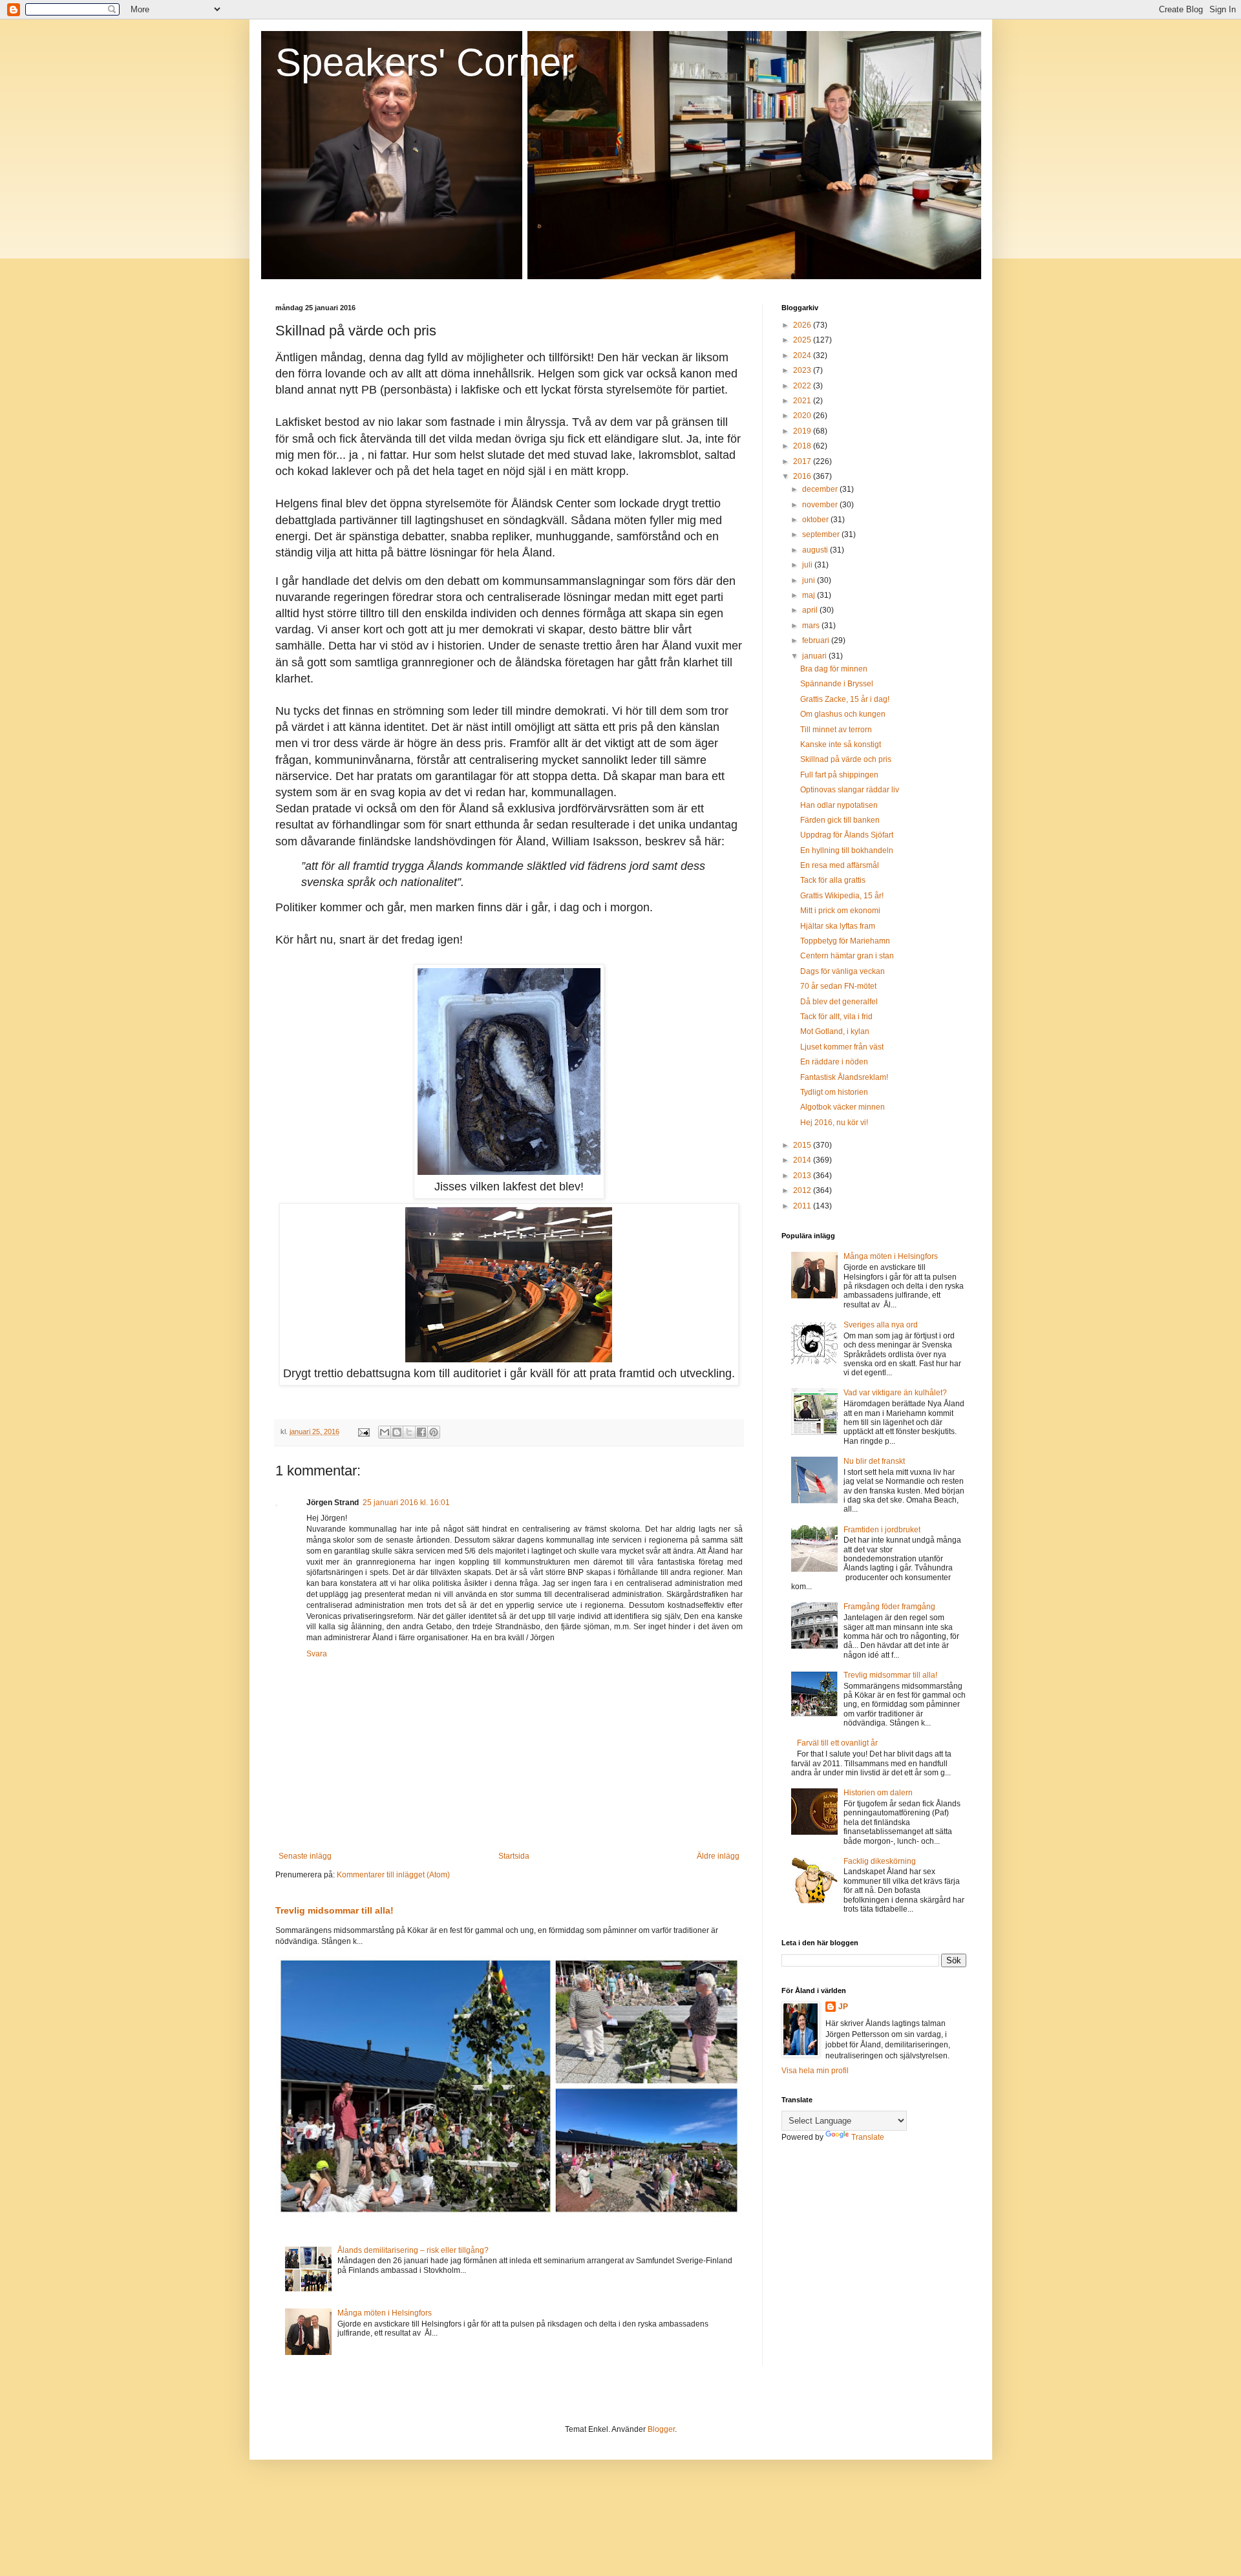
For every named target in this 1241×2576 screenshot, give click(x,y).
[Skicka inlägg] (363, 1431)
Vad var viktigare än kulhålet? (895, 1393)
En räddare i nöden (834, 1062)
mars (812, 626)
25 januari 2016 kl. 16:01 (406, 1503)
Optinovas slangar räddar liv (850, 790)
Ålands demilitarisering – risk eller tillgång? (413, 2250)
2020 (803, 416)
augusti (816, 550)
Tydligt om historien (834, 1092)
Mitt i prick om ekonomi (840, 911)
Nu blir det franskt (874, 1461)
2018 (803, 446)
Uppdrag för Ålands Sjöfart (847, 835)
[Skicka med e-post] (385, 1432)
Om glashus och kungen (843, 714)
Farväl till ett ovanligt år (837, 1743)
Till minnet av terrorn (836, 730)
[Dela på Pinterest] (434, 1432)
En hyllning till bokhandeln (847, 850)
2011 (803, 1206)
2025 (803, 340)
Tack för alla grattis (833, 880)
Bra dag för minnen (834, 669)
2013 (803, 1176)
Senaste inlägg (305, 1856)
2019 (803, 431)
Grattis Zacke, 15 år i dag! (845, 699)
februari (817, 640)
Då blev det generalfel (839, 1002)
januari (815, 656)
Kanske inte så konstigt (841, 744)
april (811, 610)
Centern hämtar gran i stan (847, 956)
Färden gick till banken (840, 820)
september (822, 534)
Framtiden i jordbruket (882, 1530)
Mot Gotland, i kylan (835, 1031)
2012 (803, 1190)
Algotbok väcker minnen (843, 1107)
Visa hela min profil (815, 2071)
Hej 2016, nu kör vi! (834, 1123)
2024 (803, 355)
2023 (803, 370)
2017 (803, 461)
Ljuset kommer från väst (842, 1047)
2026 (803, 325)
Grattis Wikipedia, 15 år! (842, 896)
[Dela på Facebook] (421, 1432)
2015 (803, 1145)
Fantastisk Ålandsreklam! (844, 1077)
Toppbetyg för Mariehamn (845, 941)
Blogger (661, 2429)
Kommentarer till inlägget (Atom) (393, 1875)
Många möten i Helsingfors (385, 2313)
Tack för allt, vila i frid (836, 1017)
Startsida (514, 1856)
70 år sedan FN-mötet (838, 986)
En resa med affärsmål (840, 865)
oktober (816, 520)
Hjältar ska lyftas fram (838, 926)
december (821, 489)
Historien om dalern (878, 1793)
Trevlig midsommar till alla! (334, 1910)
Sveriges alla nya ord (881, 1325)
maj (810, 595)
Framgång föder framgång (889, 1607)
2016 (803, 476)
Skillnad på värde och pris (846, 759)
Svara (317, 1654)
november (821, 505)
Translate (868, 2137)
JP (843, 2007)
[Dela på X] (409, 1432)
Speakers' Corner (425, 62)
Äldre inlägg (718, 1856)
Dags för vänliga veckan (843, 971)
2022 (803, 386)
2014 (803, 1160)
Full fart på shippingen (839, 775)
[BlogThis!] (397, 1432)
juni (810, 580)
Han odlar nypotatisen (839, 805)
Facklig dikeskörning (880, 1861)
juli (808, 565)
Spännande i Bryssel (837, 684)
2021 (803, 401)
